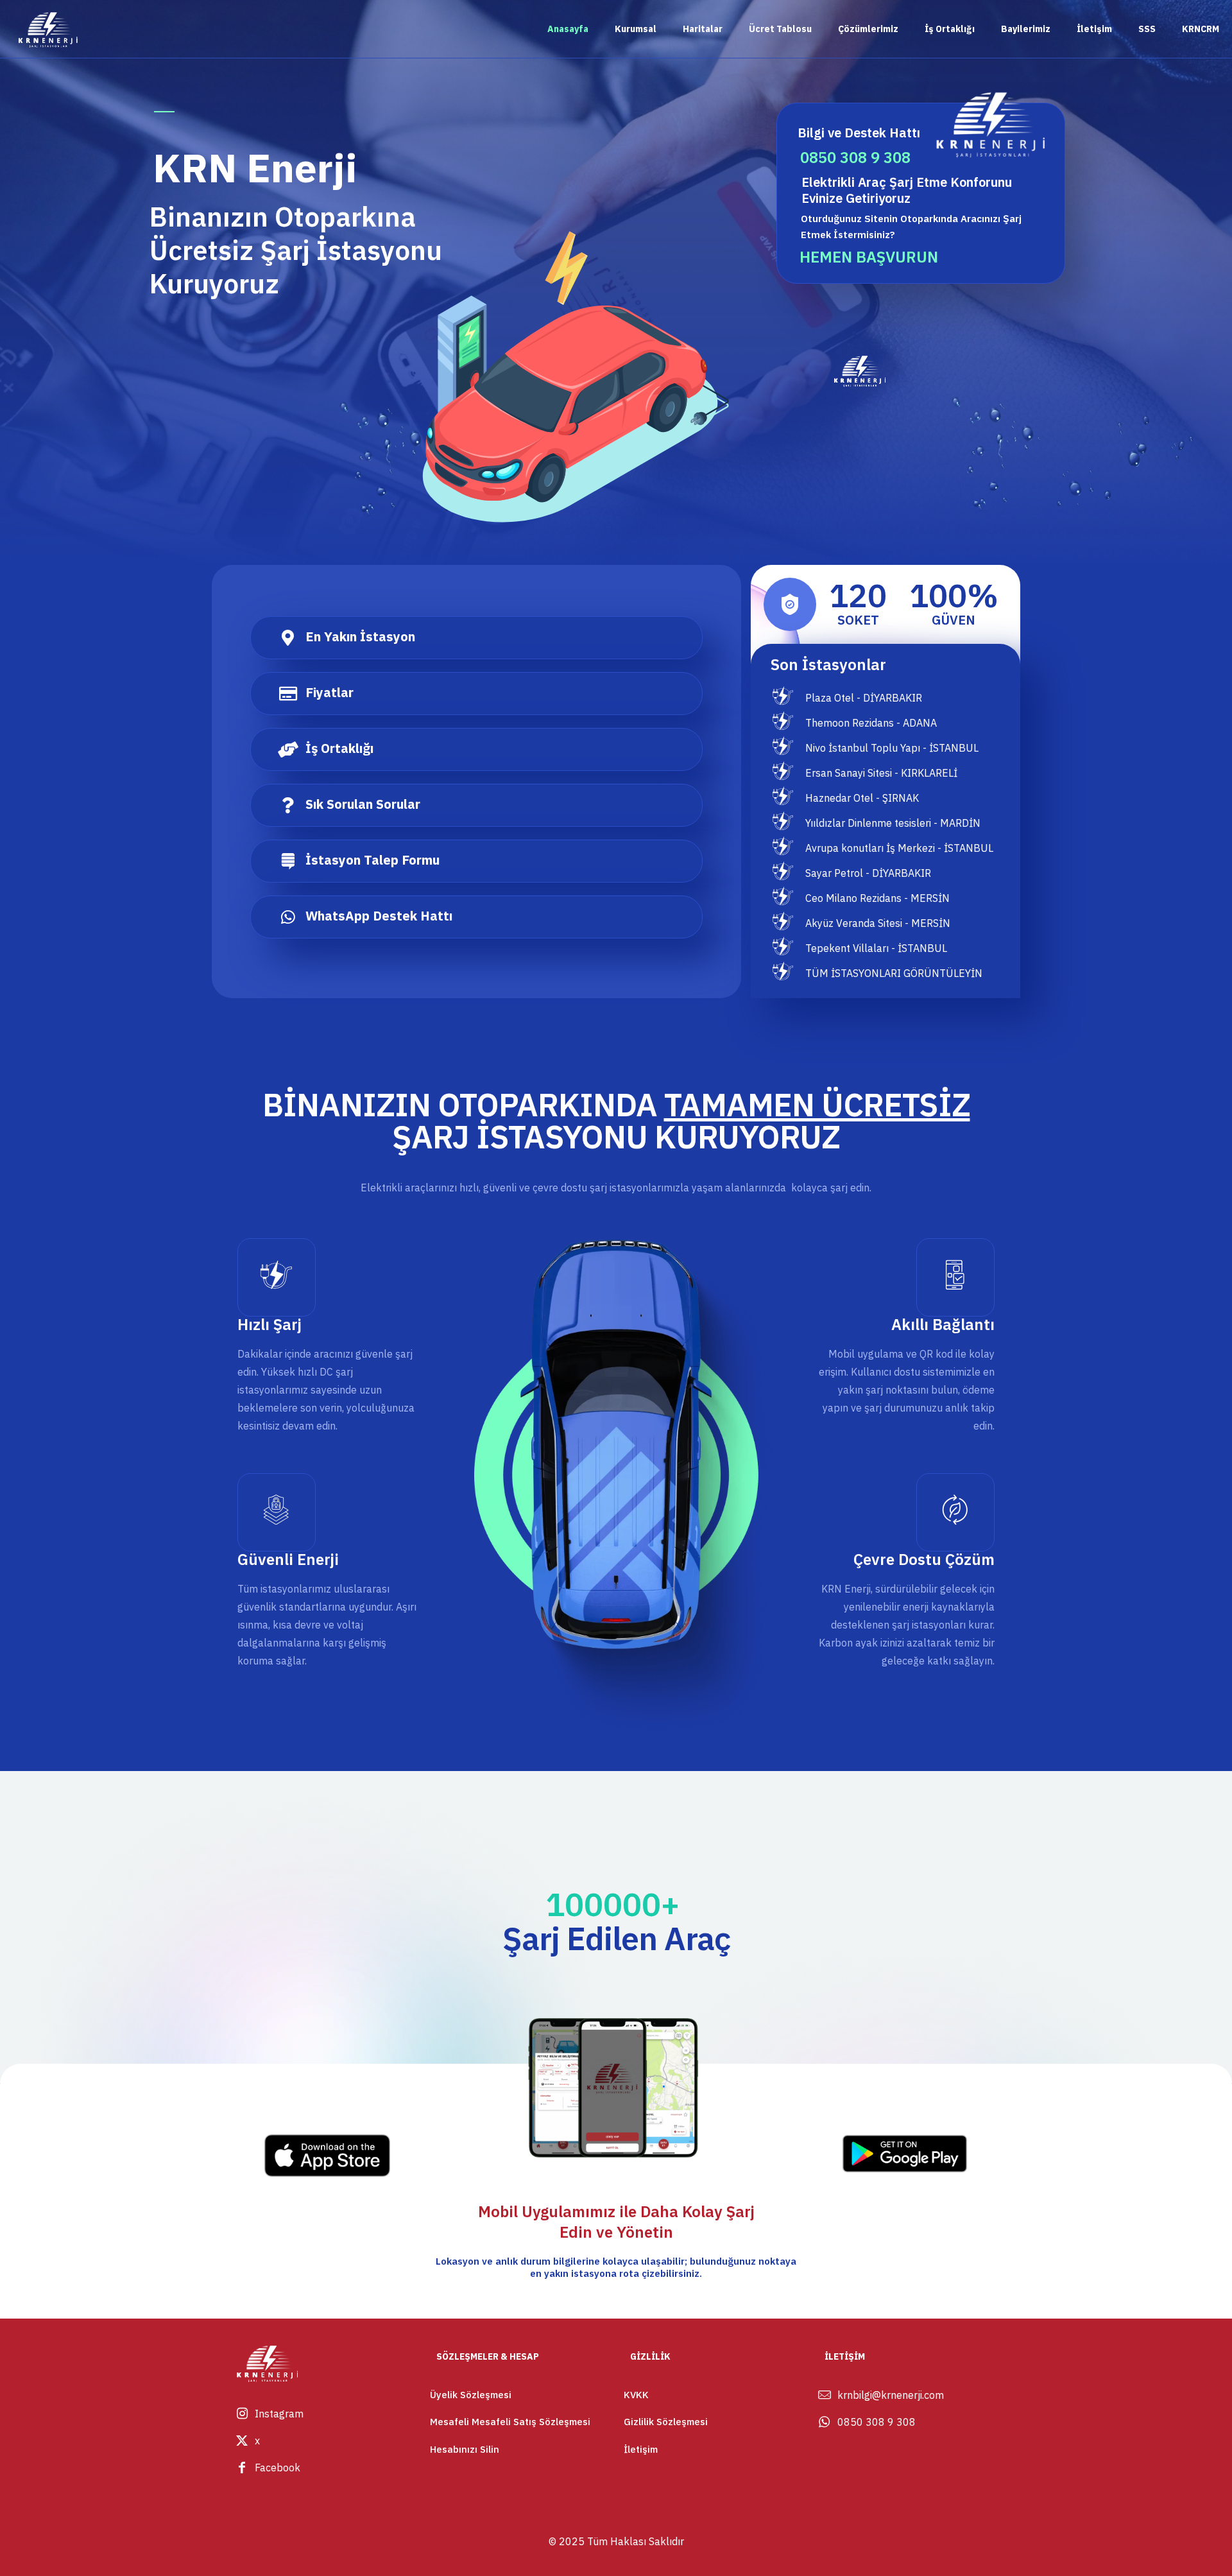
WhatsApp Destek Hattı (379, 916)
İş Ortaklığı (339, 748)
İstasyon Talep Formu (372, 860)
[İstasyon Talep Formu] (288, 861)
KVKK (636, 2395)
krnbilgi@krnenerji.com (891, 2395)
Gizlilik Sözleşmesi (666, 2422)
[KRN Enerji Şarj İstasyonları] (48, 29)
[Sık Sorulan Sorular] (288, 805)
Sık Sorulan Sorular (363, 804)
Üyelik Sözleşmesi (471, 2395)
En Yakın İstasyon (360, 636)
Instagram (279, 2414)
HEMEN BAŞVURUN (869, 257)
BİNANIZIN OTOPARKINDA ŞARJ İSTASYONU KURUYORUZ (616, 1120)
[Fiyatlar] (288, 694)
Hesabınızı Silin (465, 2449)
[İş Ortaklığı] (288, 749)
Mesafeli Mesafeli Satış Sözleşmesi (510, 2422)
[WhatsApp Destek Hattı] (288, 917)
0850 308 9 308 (855, 157)
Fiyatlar (329, 692)
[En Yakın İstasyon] (288, 638)
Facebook (278, 2468)
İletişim (641, 2449)
